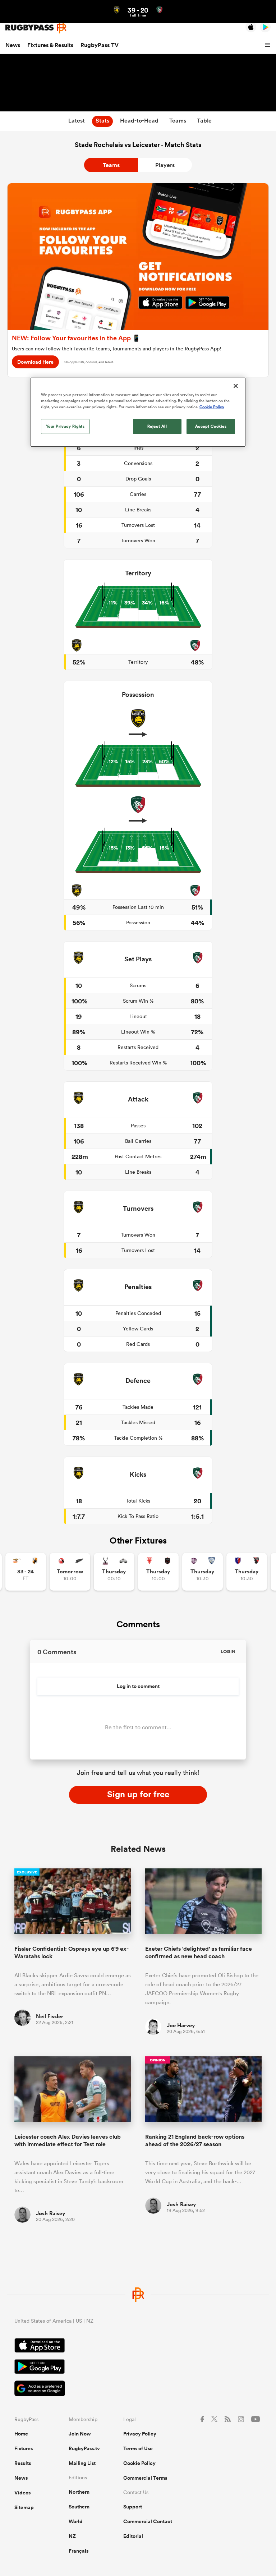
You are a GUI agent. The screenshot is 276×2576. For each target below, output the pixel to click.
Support (133, 2507)
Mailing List (82, 2463)
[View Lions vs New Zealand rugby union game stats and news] (70, 1572)
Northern (79, 2492)
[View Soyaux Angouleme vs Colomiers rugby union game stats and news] (203, 1572)
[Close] (236, 386)
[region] (138, 412)
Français (79, 2551)
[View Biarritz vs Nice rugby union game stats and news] (158, 1572)
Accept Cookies (211, 426)
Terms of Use (138, 2448)
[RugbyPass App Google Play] (138, 2368)
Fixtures (24, 2448)
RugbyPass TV (100, 45)
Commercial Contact (148, 2521)
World (76, 2521)
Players (165, 165)
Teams (111, 165)
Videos (22, 2493)
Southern (79, 2507)
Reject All (157, 426)
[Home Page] (36, 27)
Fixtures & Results (50, 45)
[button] (268, 45)
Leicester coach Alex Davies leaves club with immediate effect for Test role (68, 2140)
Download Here (35, 362)
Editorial (133, 2536)
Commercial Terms (145, 2478)
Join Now (80, 2434)
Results (23, 2463)
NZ (72, 2536)
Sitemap (24, 2507)
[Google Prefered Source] (138, 2389)
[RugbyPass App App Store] (138, 2346)
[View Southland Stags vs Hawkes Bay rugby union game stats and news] (114, 1572)
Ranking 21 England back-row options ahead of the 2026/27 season (195, 2140)
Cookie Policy (139, 2463)
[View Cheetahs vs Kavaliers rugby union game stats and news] (26, 1572)
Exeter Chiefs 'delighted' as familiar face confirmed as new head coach (199, 1952)
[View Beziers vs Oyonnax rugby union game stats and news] (247, 1572)
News (13, 45)
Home (21, 2434)
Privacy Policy (140, 2434)
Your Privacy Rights (65, 426)
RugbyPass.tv (84, 2448)
